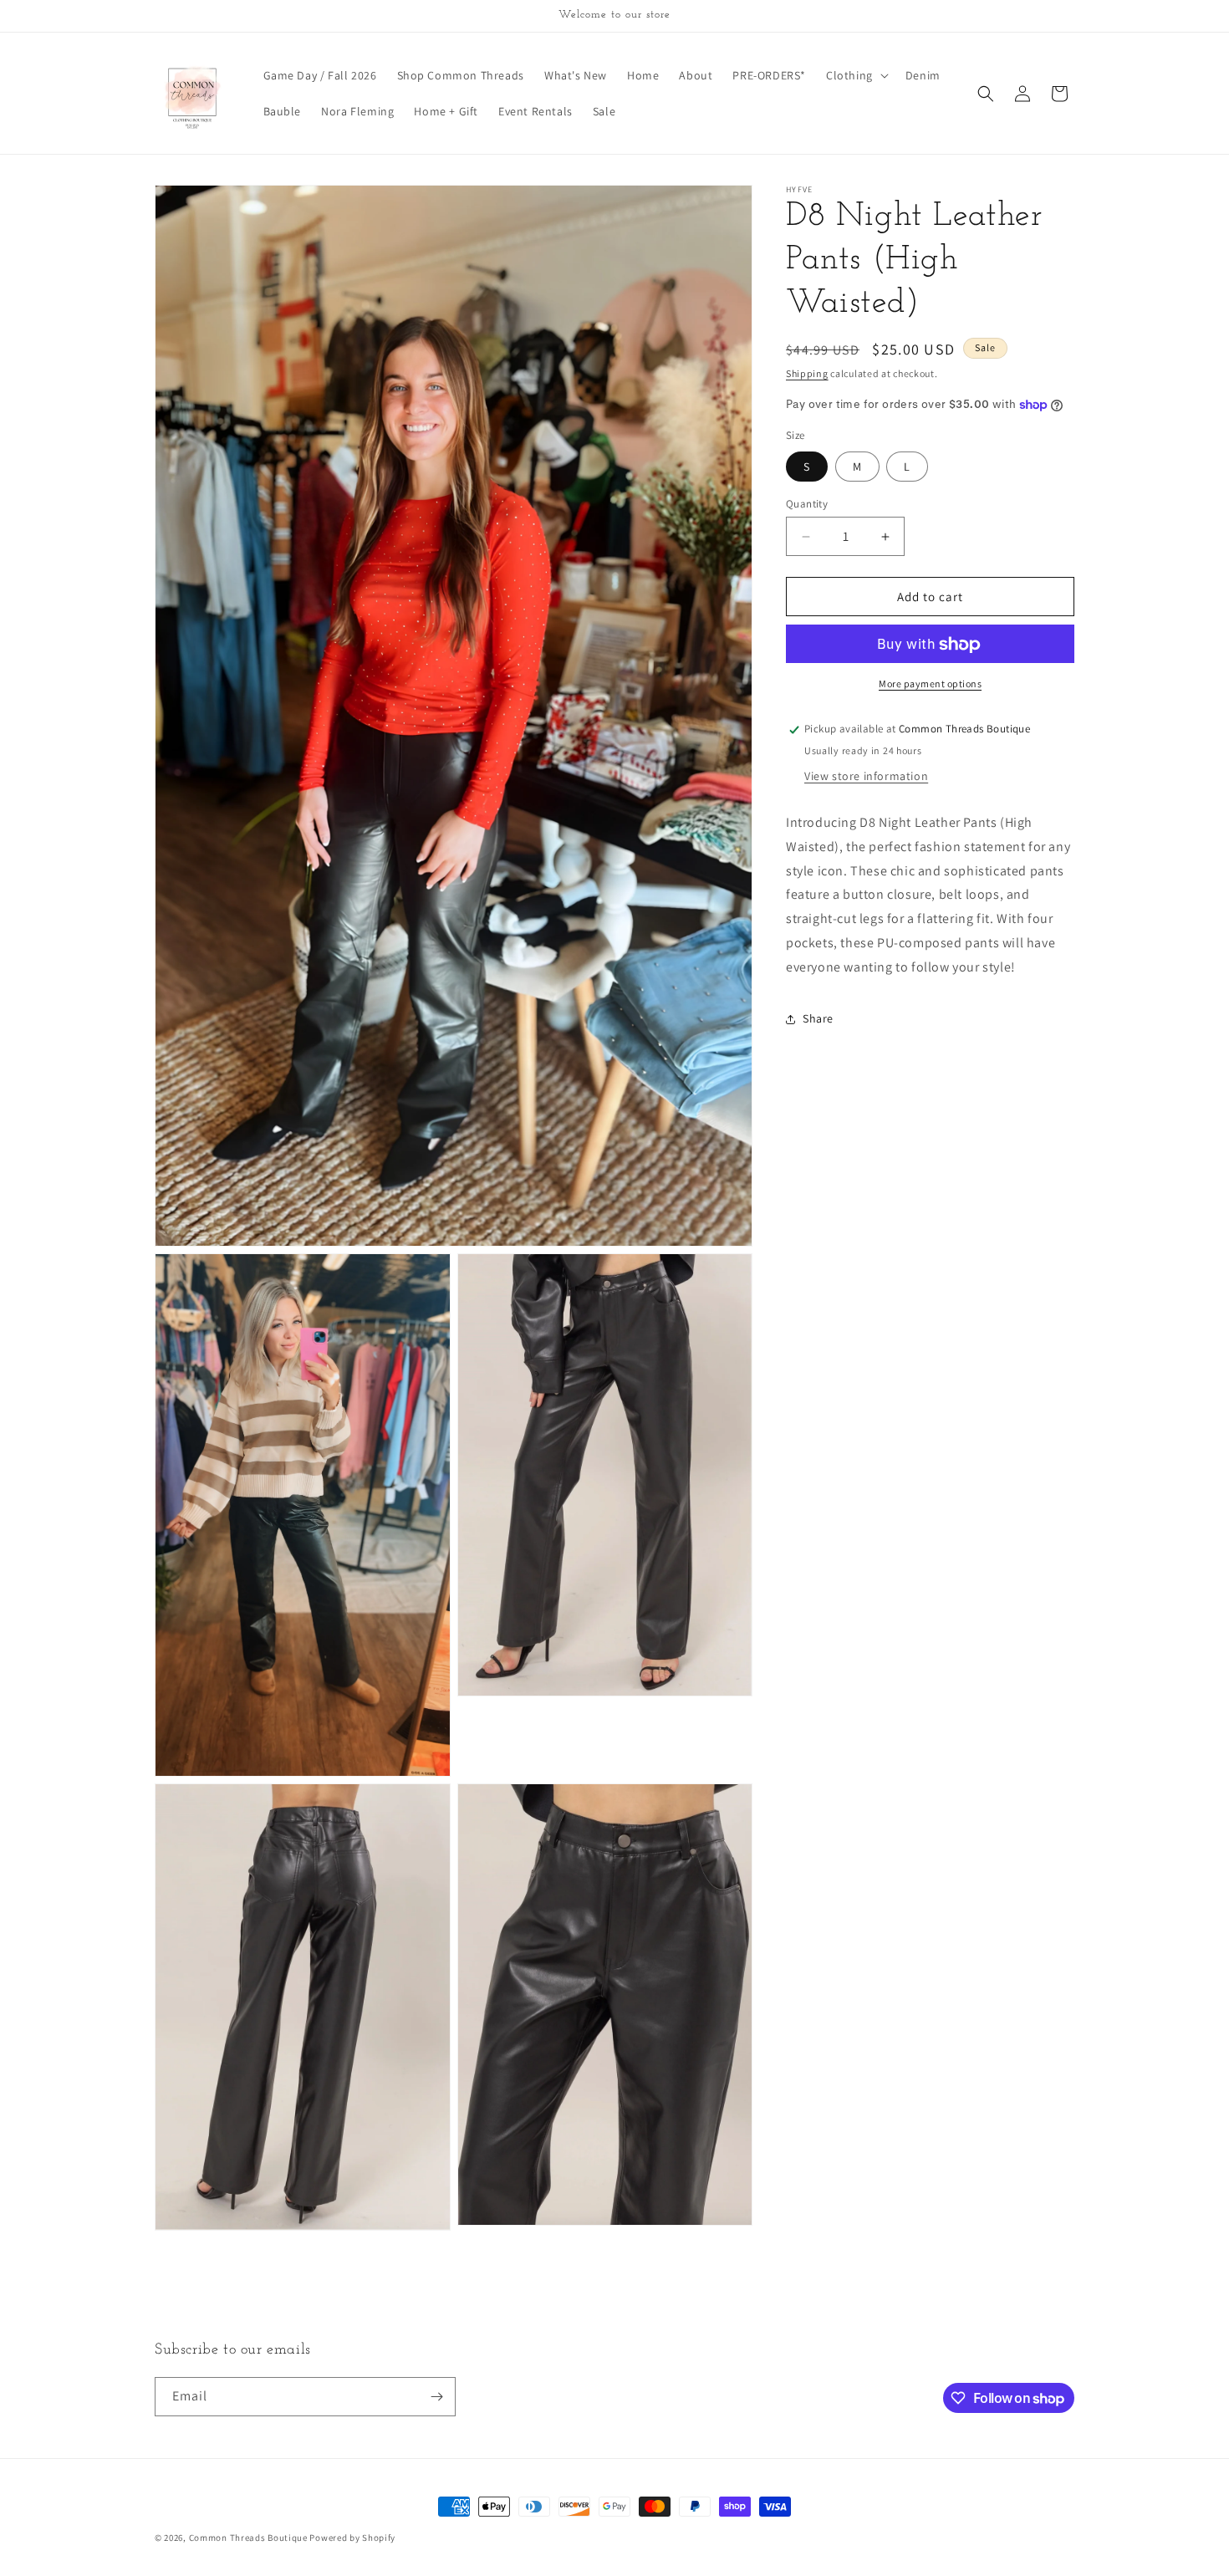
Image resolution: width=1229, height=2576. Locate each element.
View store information (866, 776)
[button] (856, 75)
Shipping (807, 373)
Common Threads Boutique (250, 2538)
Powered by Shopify (352, 2538)
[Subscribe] (436, 2397)
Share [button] (818, 1018)
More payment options (930, 684)
